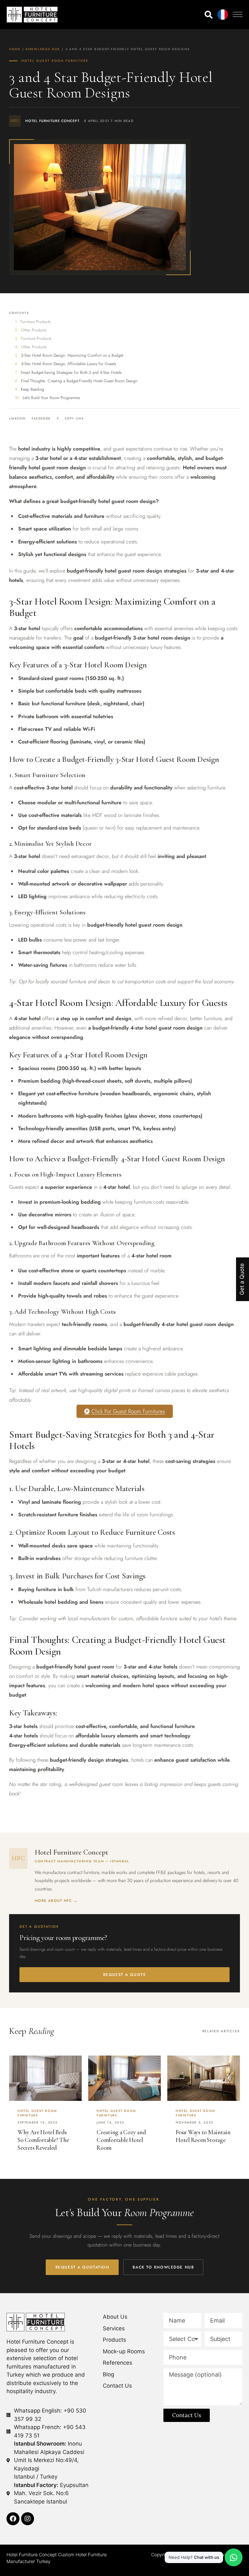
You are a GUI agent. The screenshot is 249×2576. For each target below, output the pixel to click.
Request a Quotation (82, 2267)
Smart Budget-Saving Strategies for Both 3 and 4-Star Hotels (71, 373)
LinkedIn (18, 418)
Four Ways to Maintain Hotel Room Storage (203, 2136)
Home (15, 49)
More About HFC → (56, 1901)
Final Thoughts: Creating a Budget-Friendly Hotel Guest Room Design (79, 381)
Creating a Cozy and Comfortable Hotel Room (121, 2140)
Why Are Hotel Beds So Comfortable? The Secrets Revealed (43, 2140)
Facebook (41, 418)
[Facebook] (13, 2519)
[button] (238, 14)
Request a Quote (124, 1975)
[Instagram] (28, 2519)
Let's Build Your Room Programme (51, 398)
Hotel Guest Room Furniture (55, 61)
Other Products (34, 330)
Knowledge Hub (43, 49)
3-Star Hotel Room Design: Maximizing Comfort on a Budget (72, 355)
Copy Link (75, 418)
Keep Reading (32, 389)
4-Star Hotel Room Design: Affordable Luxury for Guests (69, 364)
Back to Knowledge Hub (163, 2267)
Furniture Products (36, 322)
